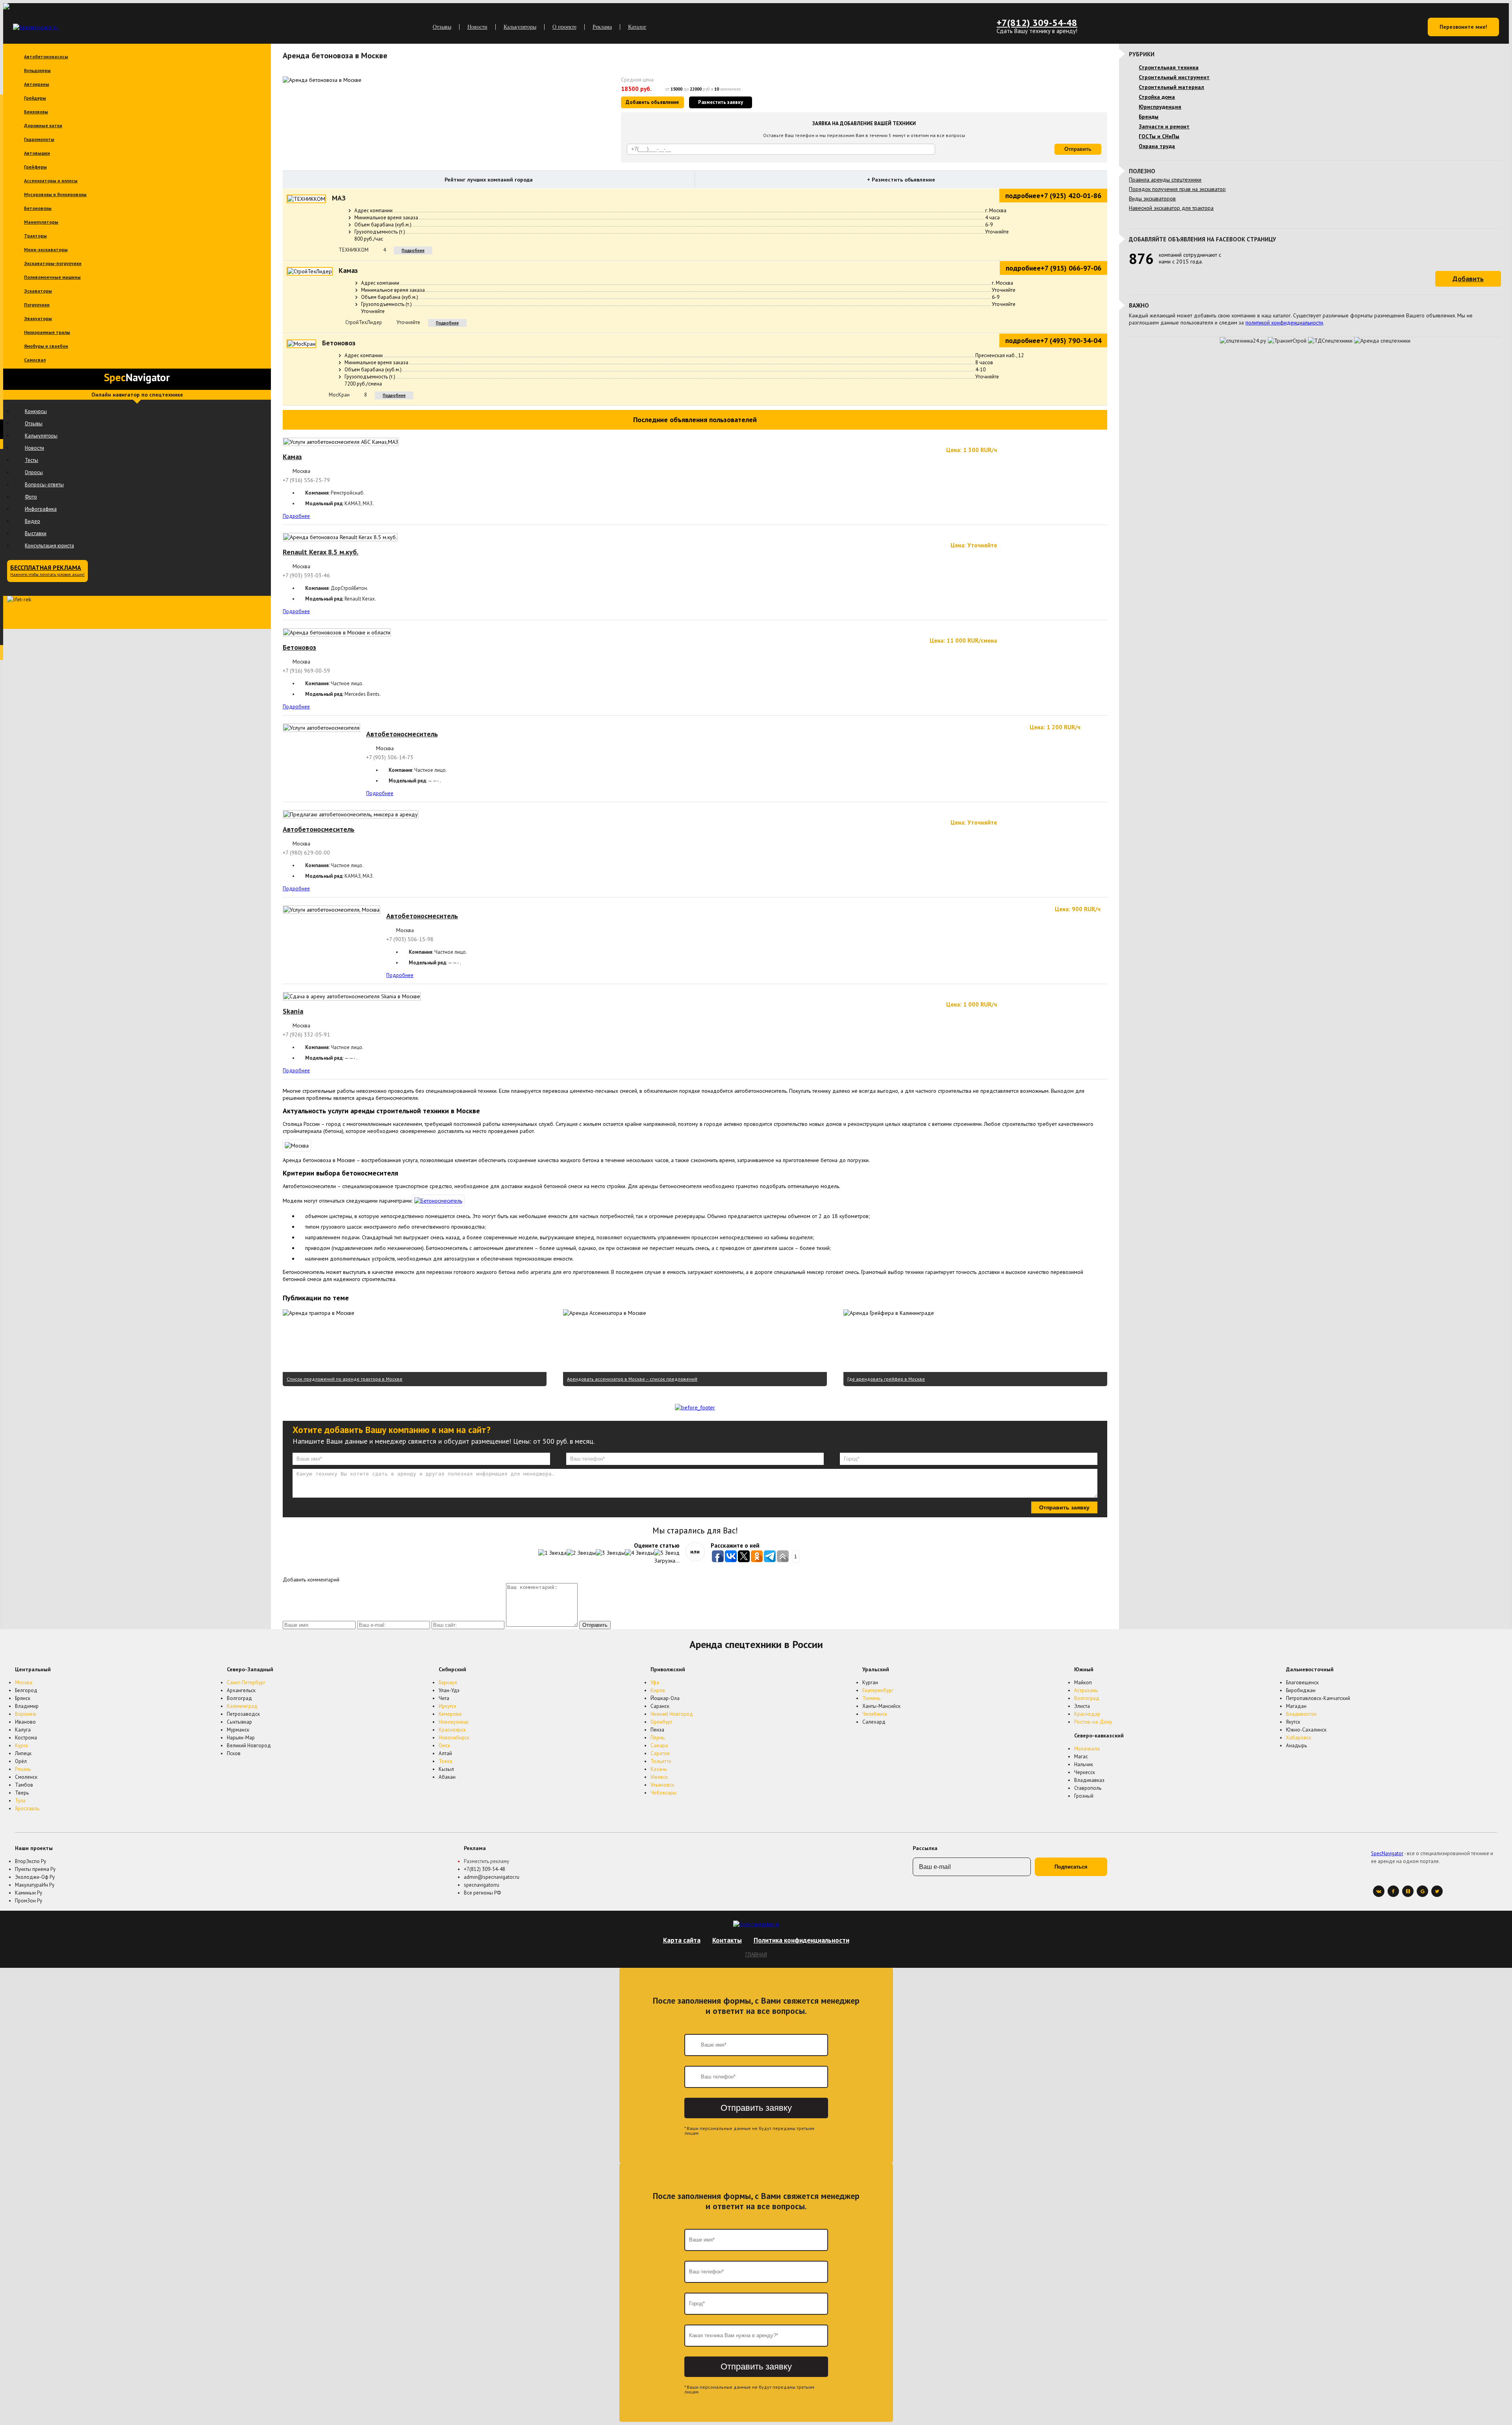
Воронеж (26, 1714)
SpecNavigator (1387, 1853)
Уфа (655, 1682)
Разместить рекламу (486, 1861)
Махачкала (1087, 1749)
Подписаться (1071, 1867)
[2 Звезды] (581, 1553)
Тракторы (35, 236)
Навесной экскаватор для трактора (1171, 208)
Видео (32, 521)
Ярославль (27, 1809)
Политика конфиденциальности (801, 1940)
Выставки (36, 533)
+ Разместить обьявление (901, 180)
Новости (477, 27)
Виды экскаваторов (1152, 198)
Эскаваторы (38, 291)
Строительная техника (1169, 67)
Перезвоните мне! (1463, 27)
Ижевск (659, 1777)
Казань (659, 1769)
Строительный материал (1171, 87)
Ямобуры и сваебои (46, 346)
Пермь (658, 1738)
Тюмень (871, 1698)
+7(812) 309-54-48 (1037, 23)
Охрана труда (1157, 146)
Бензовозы (36, 112)
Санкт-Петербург (246, 1682)
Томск (446, 1761)
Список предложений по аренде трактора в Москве (345, 1379)
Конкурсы (36, 411)
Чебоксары (663, 1793)
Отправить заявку (1064, 1507)
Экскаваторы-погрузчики (53, 263)
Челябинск (875, 1714)
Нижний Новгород (672, 1714)
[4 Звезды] (639, 1553)
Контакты (727, 1940)
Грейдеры (35, 98)
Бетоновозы (38, 208)
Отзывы (442, 27)
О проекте (564, 27)
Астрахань (1086, 1690)
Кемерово (450, 1714)
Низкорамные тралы (47, 332)
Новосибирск (454, 1738)
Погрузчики (37, 305)
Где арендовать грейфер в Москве (886, 1379)
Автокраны (37, 84)
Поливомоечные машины (52, 277)
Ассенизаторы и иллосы (51, 181)
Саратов (660, 1753)
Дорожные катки (43, 125)
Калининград (242, 1706)
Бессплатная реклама (47, 570)
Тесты (31, 460)
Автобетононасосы (46, 57)
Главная (756, 1954)
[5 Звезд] (667, 1553)
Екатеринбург (878, 1690)
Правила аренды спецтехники (1165, 180)
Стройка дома (1157, 97)
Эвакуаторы (38, 318)
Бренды (1149, 117)
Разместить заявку (721, 102)
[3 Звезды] (610, 1553)
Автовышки (37, 153)
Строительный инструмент (1174, 77)
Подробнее (413, 250)
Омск (444, 1746)
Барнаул (448, 1682)
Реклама (602, 27)
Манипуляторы (41, 222)
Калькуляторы (520, 27)
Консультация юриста (49, 546)
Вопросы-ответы (44, 485)
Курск (21, 1746)
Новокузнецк (454, 1722)
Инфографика (41, 509)
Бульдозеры (37, 70)
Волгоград (1087, 1698)
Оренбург (661, 1722)
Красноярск (452, 1730)
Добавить (1468, 279)
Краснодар (1087, 1714)
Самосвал (35, 360)
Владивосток (1301, 1714)
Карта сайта (682, 1940)
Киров (658, 1690)
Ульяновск (662, 1785)
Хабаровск (1299, 1738)
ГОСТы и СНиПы (1159, 136)
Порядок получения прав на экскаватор (1177, 189)
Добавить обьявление (652, 102)
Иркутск (447, 1706)
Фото (31, 497)
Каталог (637, 27)
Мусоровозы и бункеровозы (55, 194)
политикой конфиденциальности (1284, 323)
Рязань (23, 1769)
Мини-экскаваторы (46, 249)
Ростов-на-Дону (1093, 1722)
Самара (659, 1746)
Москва (24, 1682)
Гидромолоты (39, 139)
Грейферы (35, 167)
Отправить (1078, 149)
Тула (20, 1801)
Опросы (34, 472)
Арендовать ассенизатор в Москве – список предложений (632, 1379)
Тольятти (661, 1761)
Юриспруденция (1160, 107)
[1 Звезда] (552, 1553)
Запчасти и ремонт (1164, 126)
